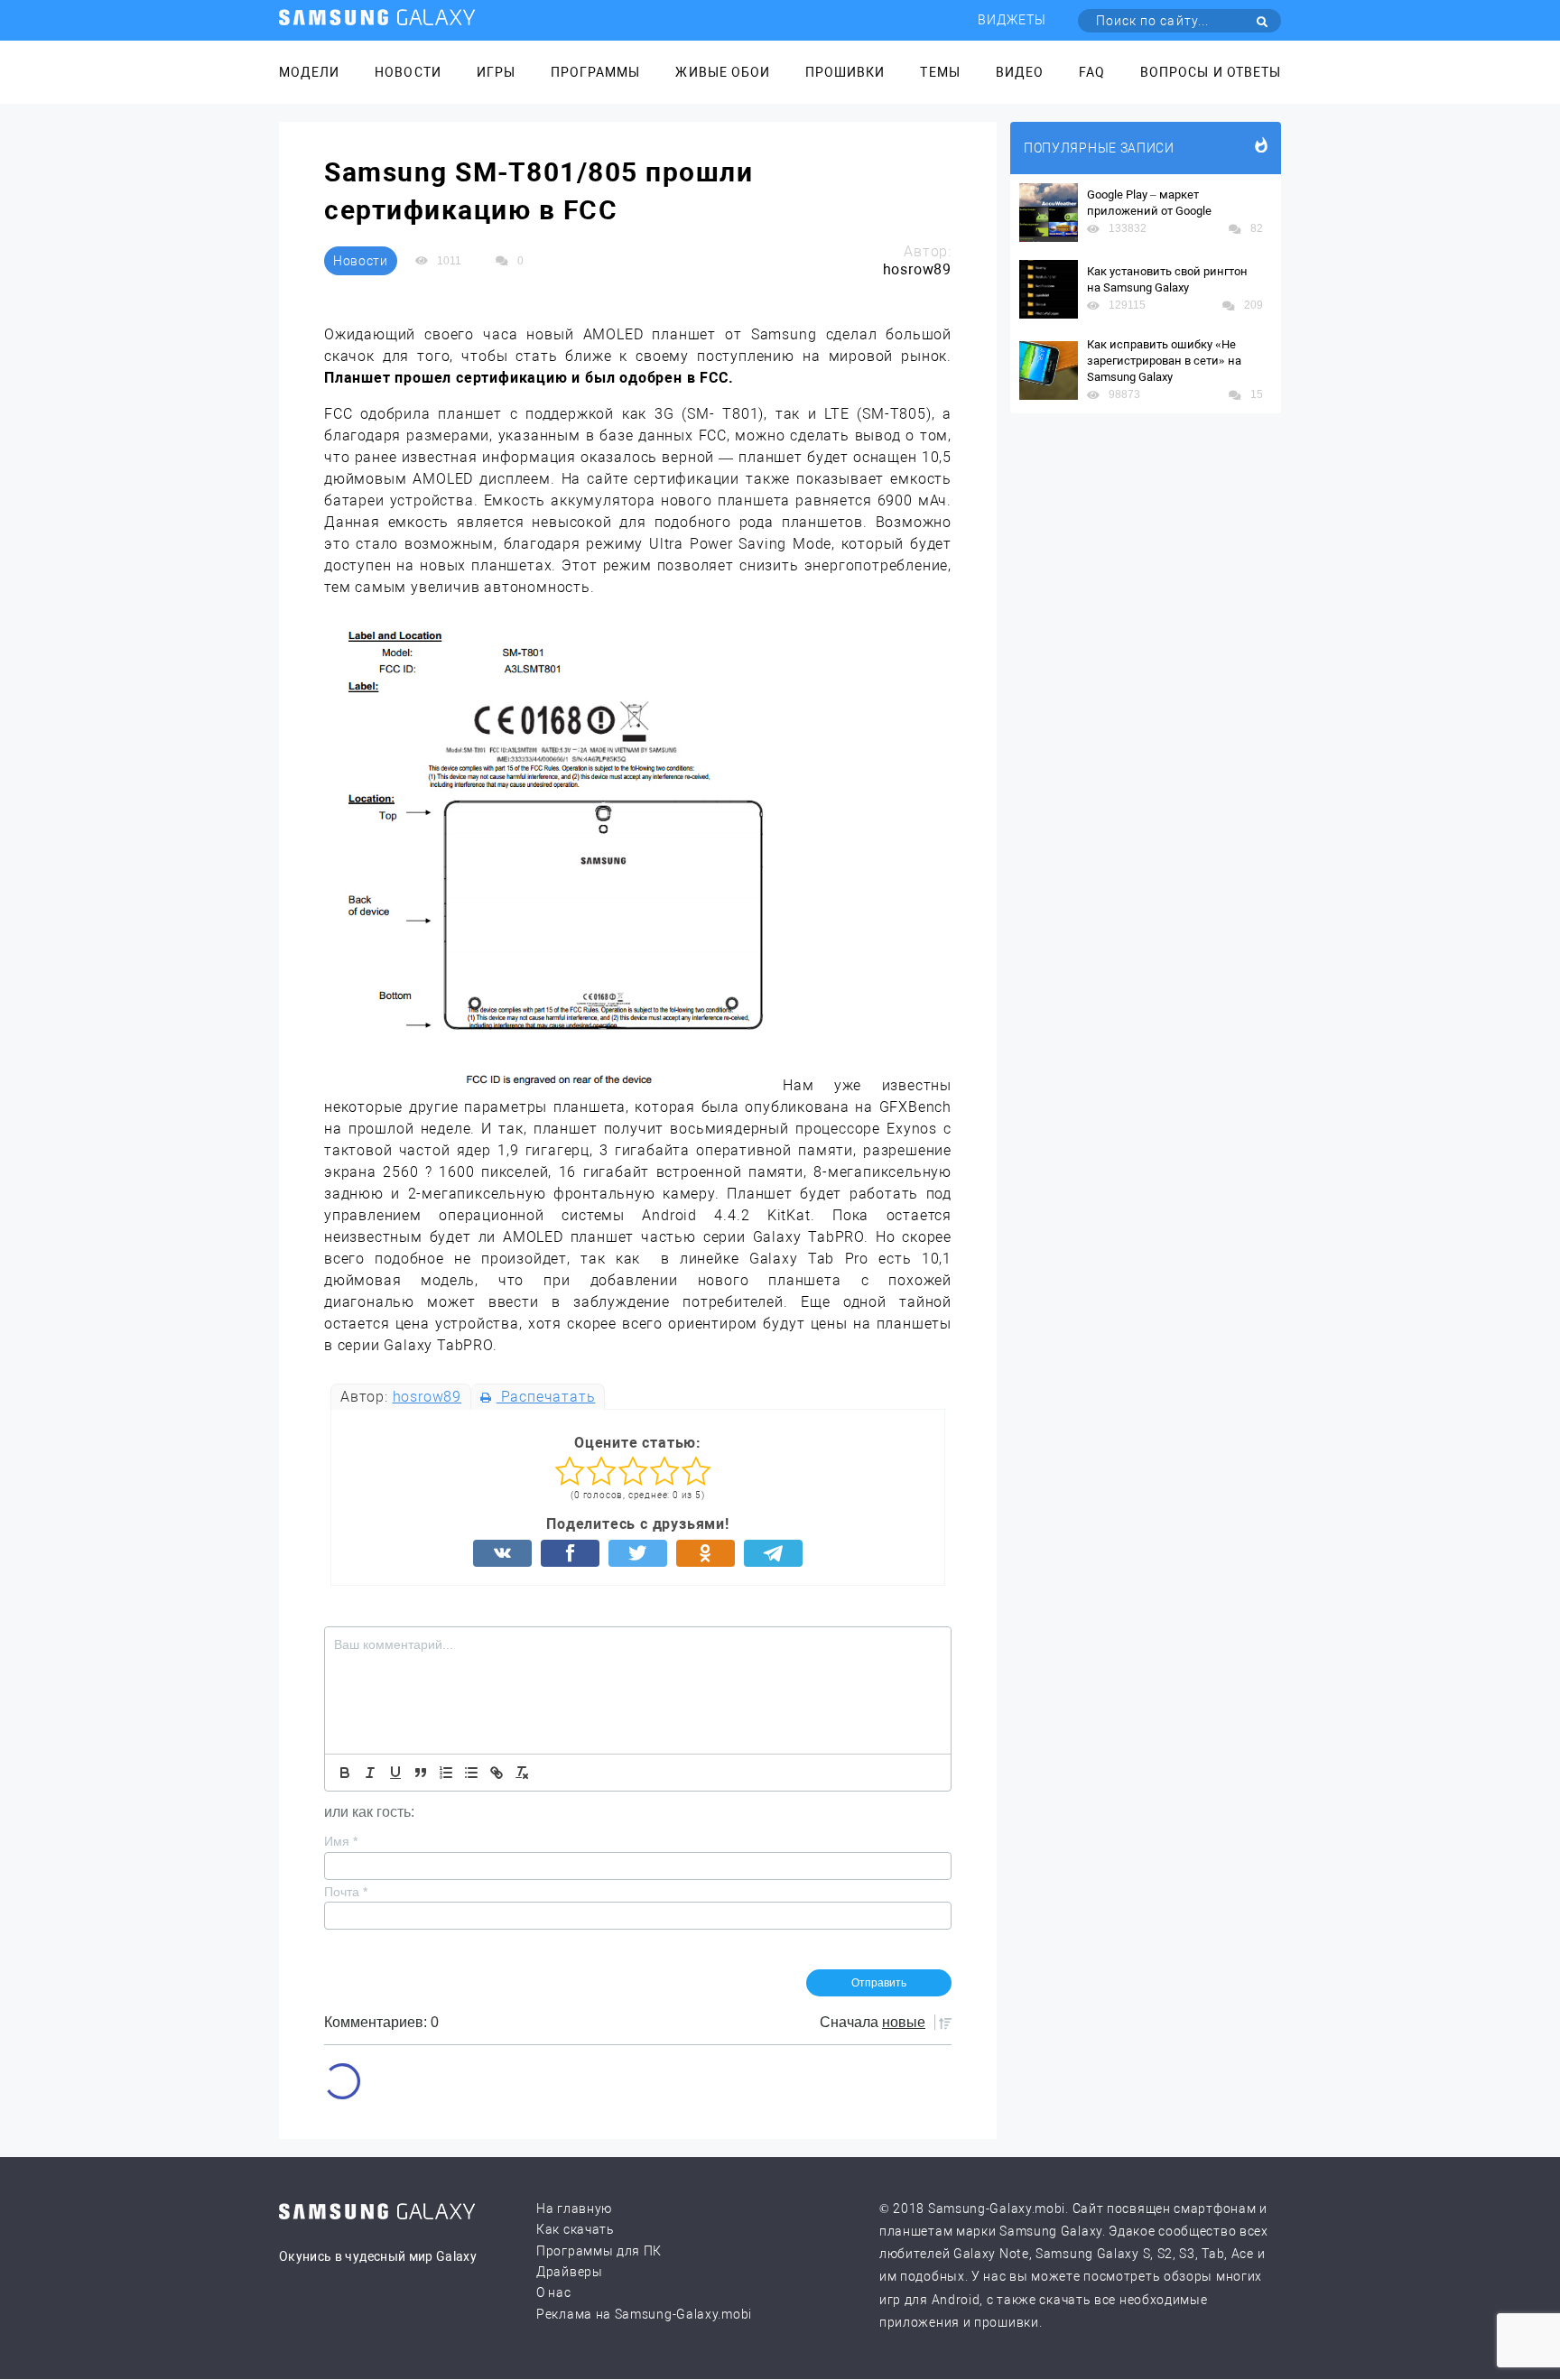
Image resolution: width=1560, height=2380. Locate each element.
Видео (1020, 72)
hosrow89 (427, 1397)
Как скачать (576, 2229)
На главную (574, 2209)
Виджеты (1012, 20)
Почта (346, 1892)
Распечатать (546, 1397)
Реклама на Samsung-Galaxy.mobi (644, 2314)
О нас (554, 2292)
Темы (940, 72)
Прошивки (845, 72)
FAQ (1092, 72)
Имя (341, 1841)
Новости (408, 72)
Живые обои (723, 72)
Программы (595, 72)
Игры (496, 72)
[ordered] (446, 1773)
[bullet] (471, 1773)
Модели (309, 72)
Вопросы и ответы (1211, 72)
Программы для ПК (599, 2251)
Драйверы (570, 2272)
